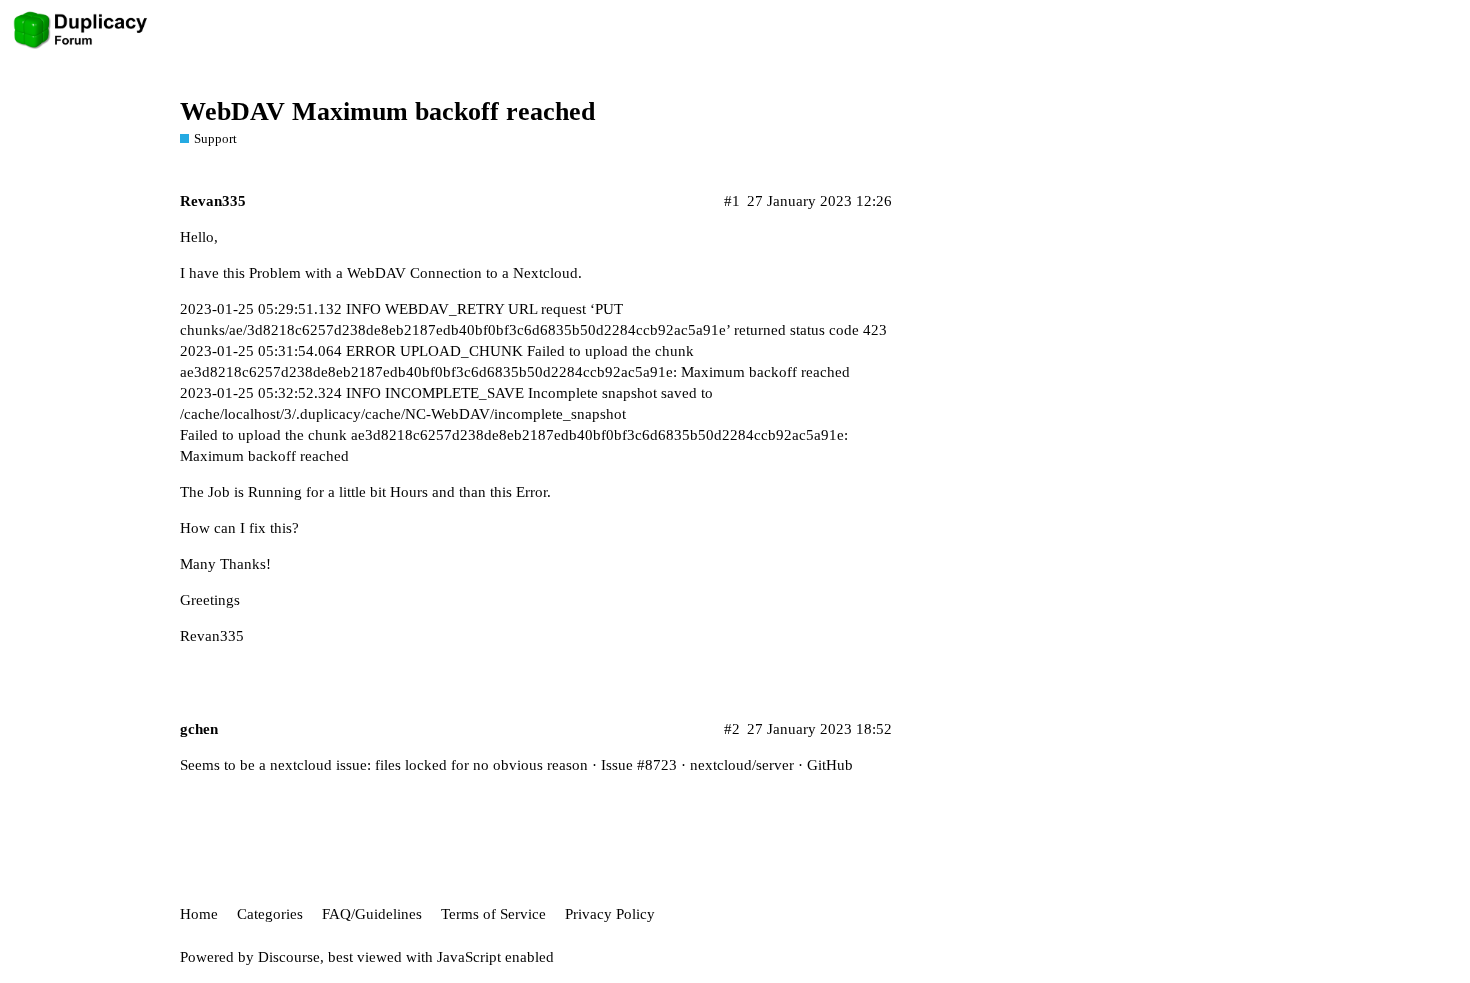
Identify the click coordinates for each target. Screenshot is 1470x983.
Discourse (289, 957)
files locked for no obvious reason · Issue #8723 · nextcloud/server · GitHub (614, 765)
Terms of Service (493, 914)
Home (199, 914)
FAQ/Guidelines (372, 914)
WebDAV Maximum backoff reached (387, 111)
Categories (270, 914)
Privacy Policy (610, 914)
